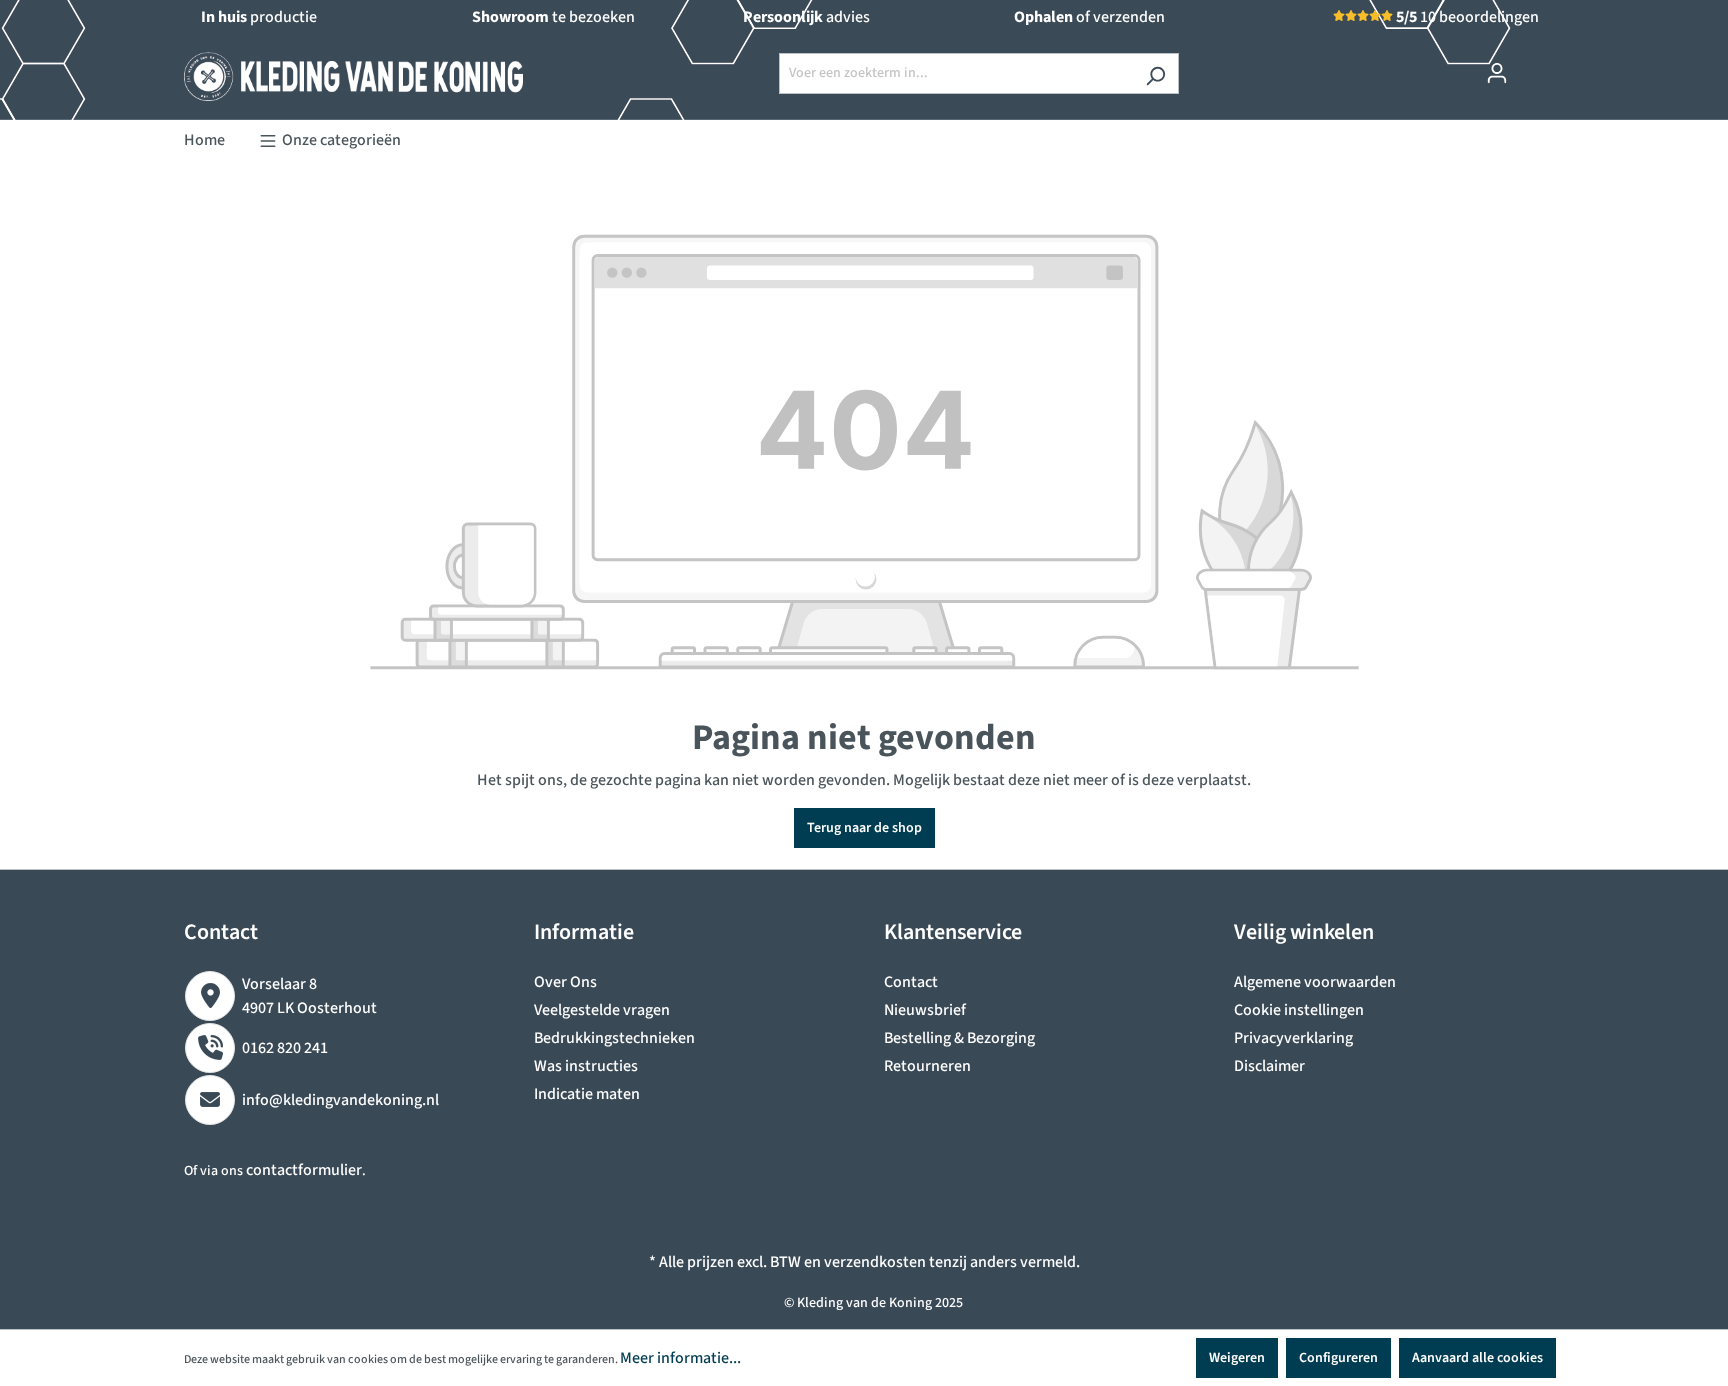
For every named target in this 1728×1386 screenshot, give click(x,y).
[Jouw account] (1497, 73)
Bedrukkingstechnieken (614, 1038)
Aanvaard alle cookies (1477, 1358)
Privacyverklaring (1293, 1038)
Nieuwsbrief (925, 1010)
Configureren (1338, 1358)
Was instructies (586, 1066)
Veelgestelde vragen (602, 1010)
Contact (911, 982)
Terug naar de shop (864, 828)
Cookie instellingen (1299, 1010)
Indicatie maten (587, 1094)
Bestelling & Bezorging (959, 1038)
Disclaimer (1269, 1066)
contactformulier (304, 1170)
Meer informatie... (680, 1358)
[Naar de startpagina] (334, 69)
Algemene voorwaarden (1315, 982)
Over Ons (565, 982)
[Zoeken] (1155, 73)
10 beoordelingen (1467, 17)
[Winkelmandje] (1532, 64)
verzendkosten (875, 1262)
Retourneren (927, 1066)
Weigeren (1237, 1358)
